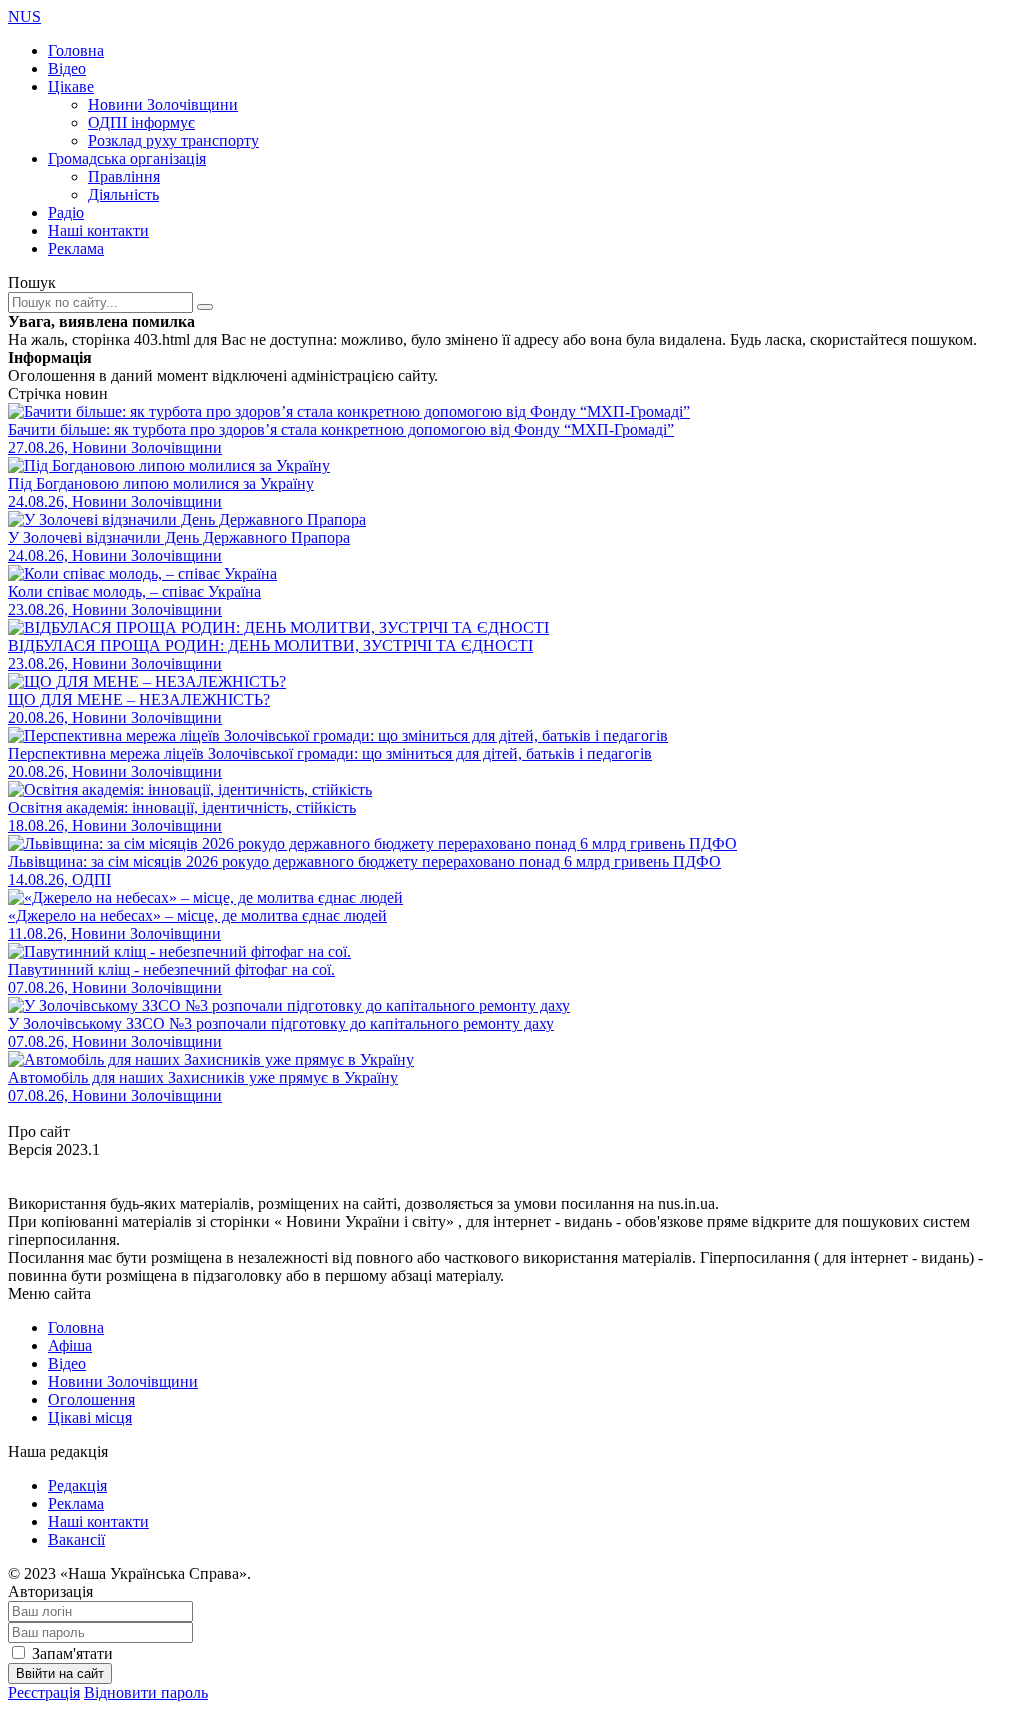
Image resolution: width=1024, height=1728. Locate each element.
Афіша (70, 1345)
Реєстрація (44, 1692)
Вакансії (76, 1539)
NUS (24, 16)
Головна (76, 50)
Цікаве (71, 86)
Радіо (66, 212)
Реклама (76, 248)
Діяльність (123, 194)
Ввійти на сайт (60, 1673)
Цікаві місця (90, 1417)
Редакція (77, 1485)
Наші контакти (98, 230)
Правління (124, 176)
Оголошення (91, 1399)
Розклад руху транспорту (173, 140)
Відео (67, 68)
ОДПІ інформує (141, 122)
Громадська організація (127, 158)
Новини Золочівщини (163, 104)
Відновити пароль (146, 1692)
